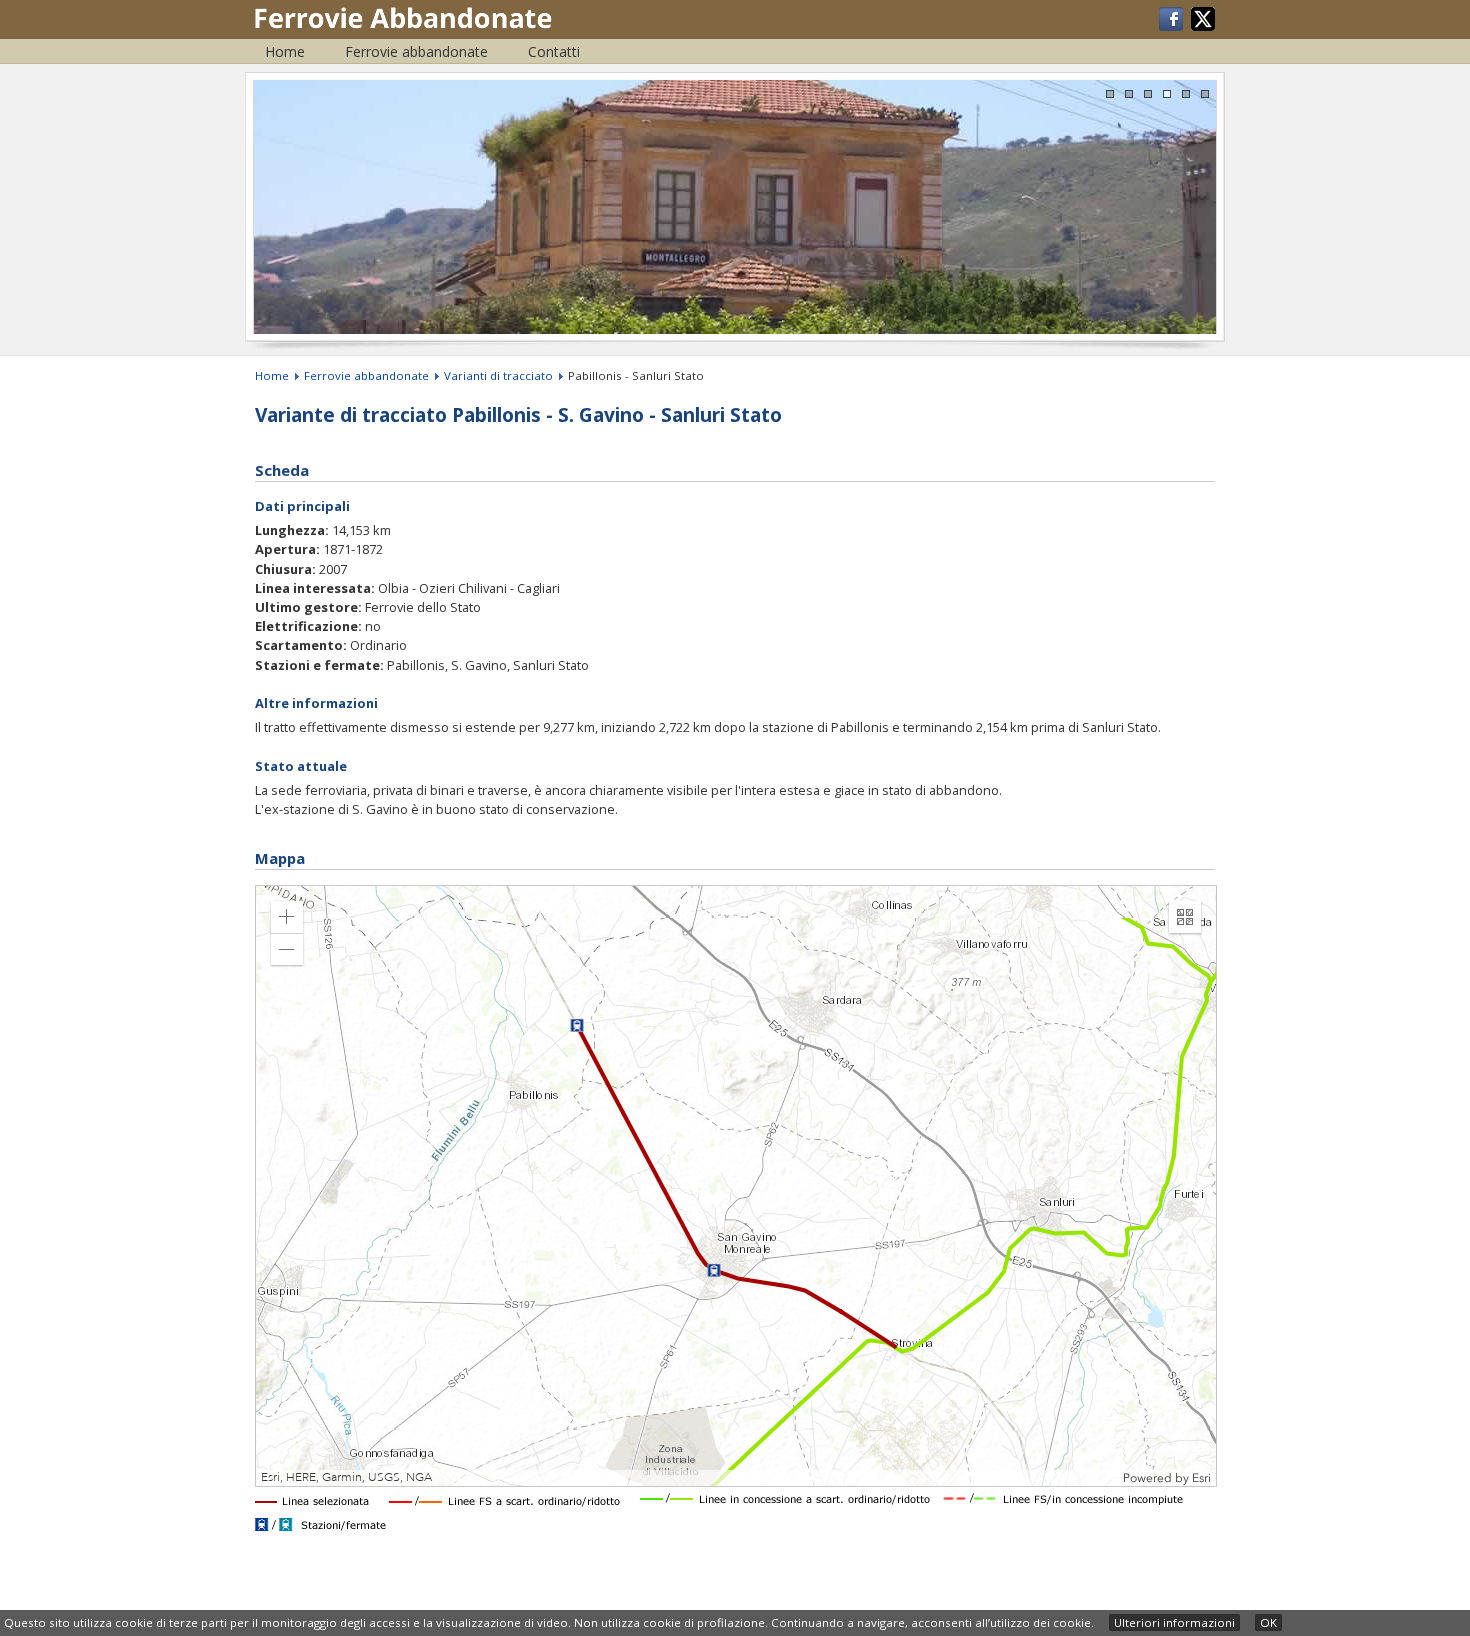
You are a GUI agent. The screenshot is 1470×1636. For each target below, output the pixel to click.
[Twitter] (1203, 26)
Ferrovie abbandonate (416, 51)
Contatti (554, 51)
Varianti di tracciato (498, 375)
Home (285, 51)
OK (1268, 1622)
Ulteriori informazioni (1174, 1622)
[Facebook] (1172, 26)
